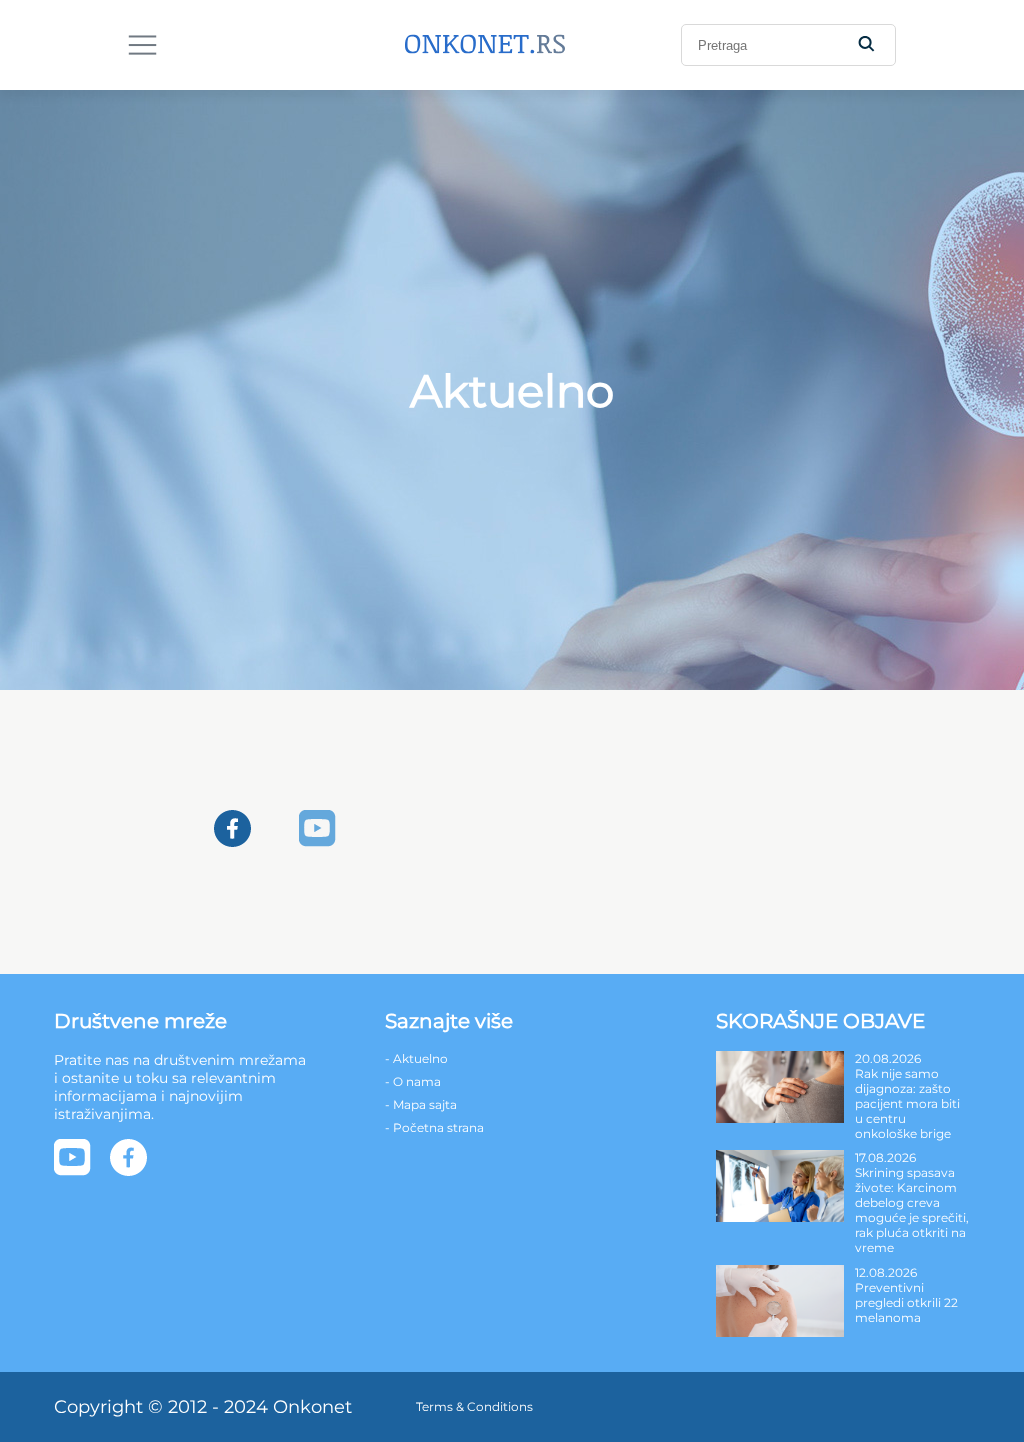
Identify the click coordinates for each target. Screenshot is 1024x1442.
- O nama (413, 1081)
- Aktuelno (416, 1058)
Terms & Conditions (474, 1406)
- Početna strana (434, 1127)
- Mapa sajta (421, 1104)
